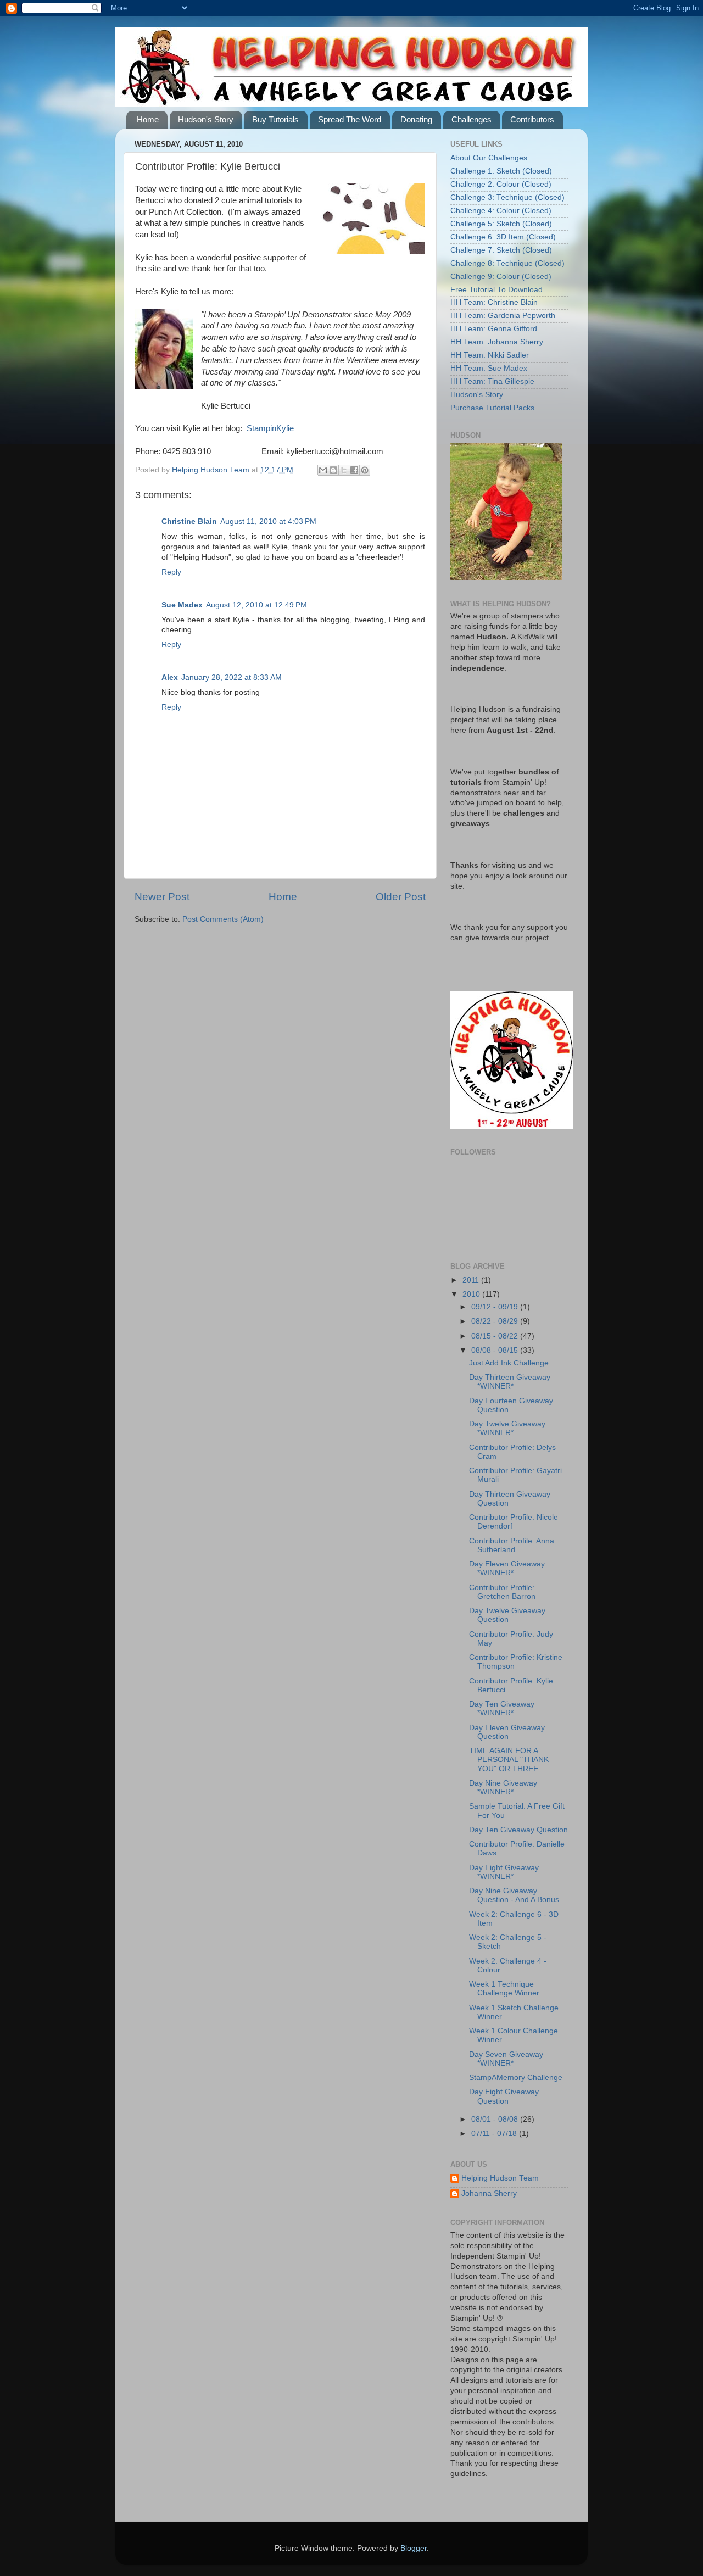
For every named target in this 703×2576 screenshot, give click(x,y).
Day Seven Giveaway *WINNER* (506, 2059)
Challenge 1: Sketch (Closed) (501, 171)
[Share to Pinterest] (365, 470)
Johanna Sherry (489, 2193)
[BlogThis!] (333, 470)
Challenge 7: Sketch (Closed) (501, 250)
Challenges (472, 119)
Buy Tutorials (275, 119)
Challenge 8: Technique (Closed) (507, 263)
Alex (170, 678)
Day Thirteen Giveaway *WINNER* (510, 1382)
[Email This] (323, 470)
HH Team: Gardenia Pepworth (503, 316)
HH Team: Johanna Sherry (497, 342)
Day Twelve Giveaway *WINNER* (507, 1428)
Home (148, 119)
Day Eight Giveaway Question (504, 2096)
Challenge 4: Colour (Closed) (501, 211)
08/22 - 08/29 (496, 1321)
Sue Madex (182, 605)
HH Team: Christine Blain (494, 302)
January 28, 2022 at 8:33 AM (231, 678)
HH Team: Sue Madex (489, 368)
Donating (416, 119)
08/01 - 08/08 (496, 2119)
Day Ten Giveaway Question (518, 1830)
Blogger (414, 2548)
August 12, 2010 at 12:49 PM (256, 605)
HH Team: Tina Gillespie (492, 381)
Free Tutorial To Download (496, 290)
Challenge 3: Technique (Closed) (507, 197)
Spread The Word (350, 119)
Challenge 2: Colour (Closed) (501, 184)
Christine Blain (189, 522)
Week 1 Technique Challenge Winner (504, 1989)
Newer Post (162, 897)
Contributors (532, 119)
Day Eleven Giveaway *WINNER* (507, 1568)
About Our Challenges (489, 158)
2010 (472, 1294)
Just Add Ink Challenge (509, 1363)
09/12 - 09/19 (496, 1307)
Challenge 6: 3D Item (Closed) (503, 237)
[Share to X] (344, 470)
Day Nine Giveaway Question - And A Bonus (514, 1895)
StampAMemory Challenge (516, 2078)
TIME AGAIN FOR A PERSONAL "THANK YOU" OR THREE (509, 1760)
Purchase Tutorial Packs (492, 408)
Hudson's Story (206, 119)
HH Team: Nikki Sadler (490, 355)
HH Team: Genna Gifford (494, 329)
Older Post (401, 897)
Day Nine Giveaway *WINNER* (503, 1788)
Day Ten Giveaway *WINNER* (502, 1708)
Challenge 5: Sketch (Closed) (501, 224)
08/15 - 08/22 (496, 1336)
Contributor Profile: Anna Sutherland (512, 1545)
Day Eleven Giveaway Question (507, 1732)
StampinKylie (270, 428)
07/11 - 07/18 (495, 2134)
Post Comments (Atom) (223, 919)
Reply (171, 572)
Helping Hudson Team (500, 2178)
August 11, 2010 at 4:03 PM (268, 522)
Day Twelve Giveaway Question (507, 1615)
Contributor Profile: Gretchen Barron (502, 1592)
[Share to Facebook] (354, 470)
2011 (472, 1280)
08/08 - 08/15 (496, 1350)
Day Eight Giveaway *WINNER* (504, 1872)
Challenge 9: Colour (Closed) (501, 277)
